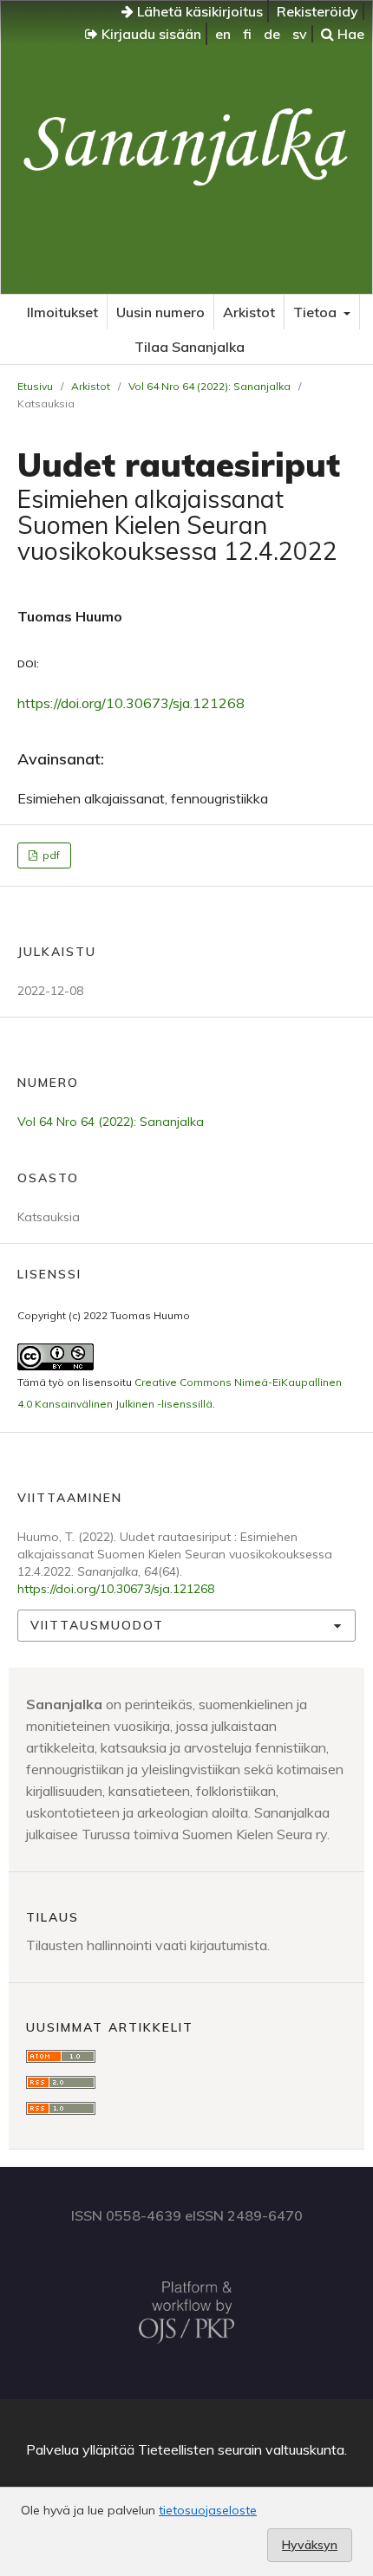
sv (300, 34)
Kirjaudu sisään (150, 34)
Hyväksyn (310, 2545)
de (272, 34)
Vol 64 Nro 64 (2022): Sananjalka (209, 386)
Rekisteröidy (317, 11)
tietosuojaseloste (208, 2510)
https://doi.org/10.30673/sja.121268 (131, 703)
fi (247, 34)
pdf (50, 855)
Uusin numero (160, 312)
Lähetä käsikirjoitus (198, 11)
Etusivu (35, 386)
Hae (349, 34)
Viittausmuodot (97, 1625)
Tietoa (317, 312)
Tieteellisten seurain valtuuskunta (241, 2449)
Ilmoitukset (62, 312)
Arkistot (249, 312)
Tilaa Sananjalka (190, 347)
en (223, 34)
